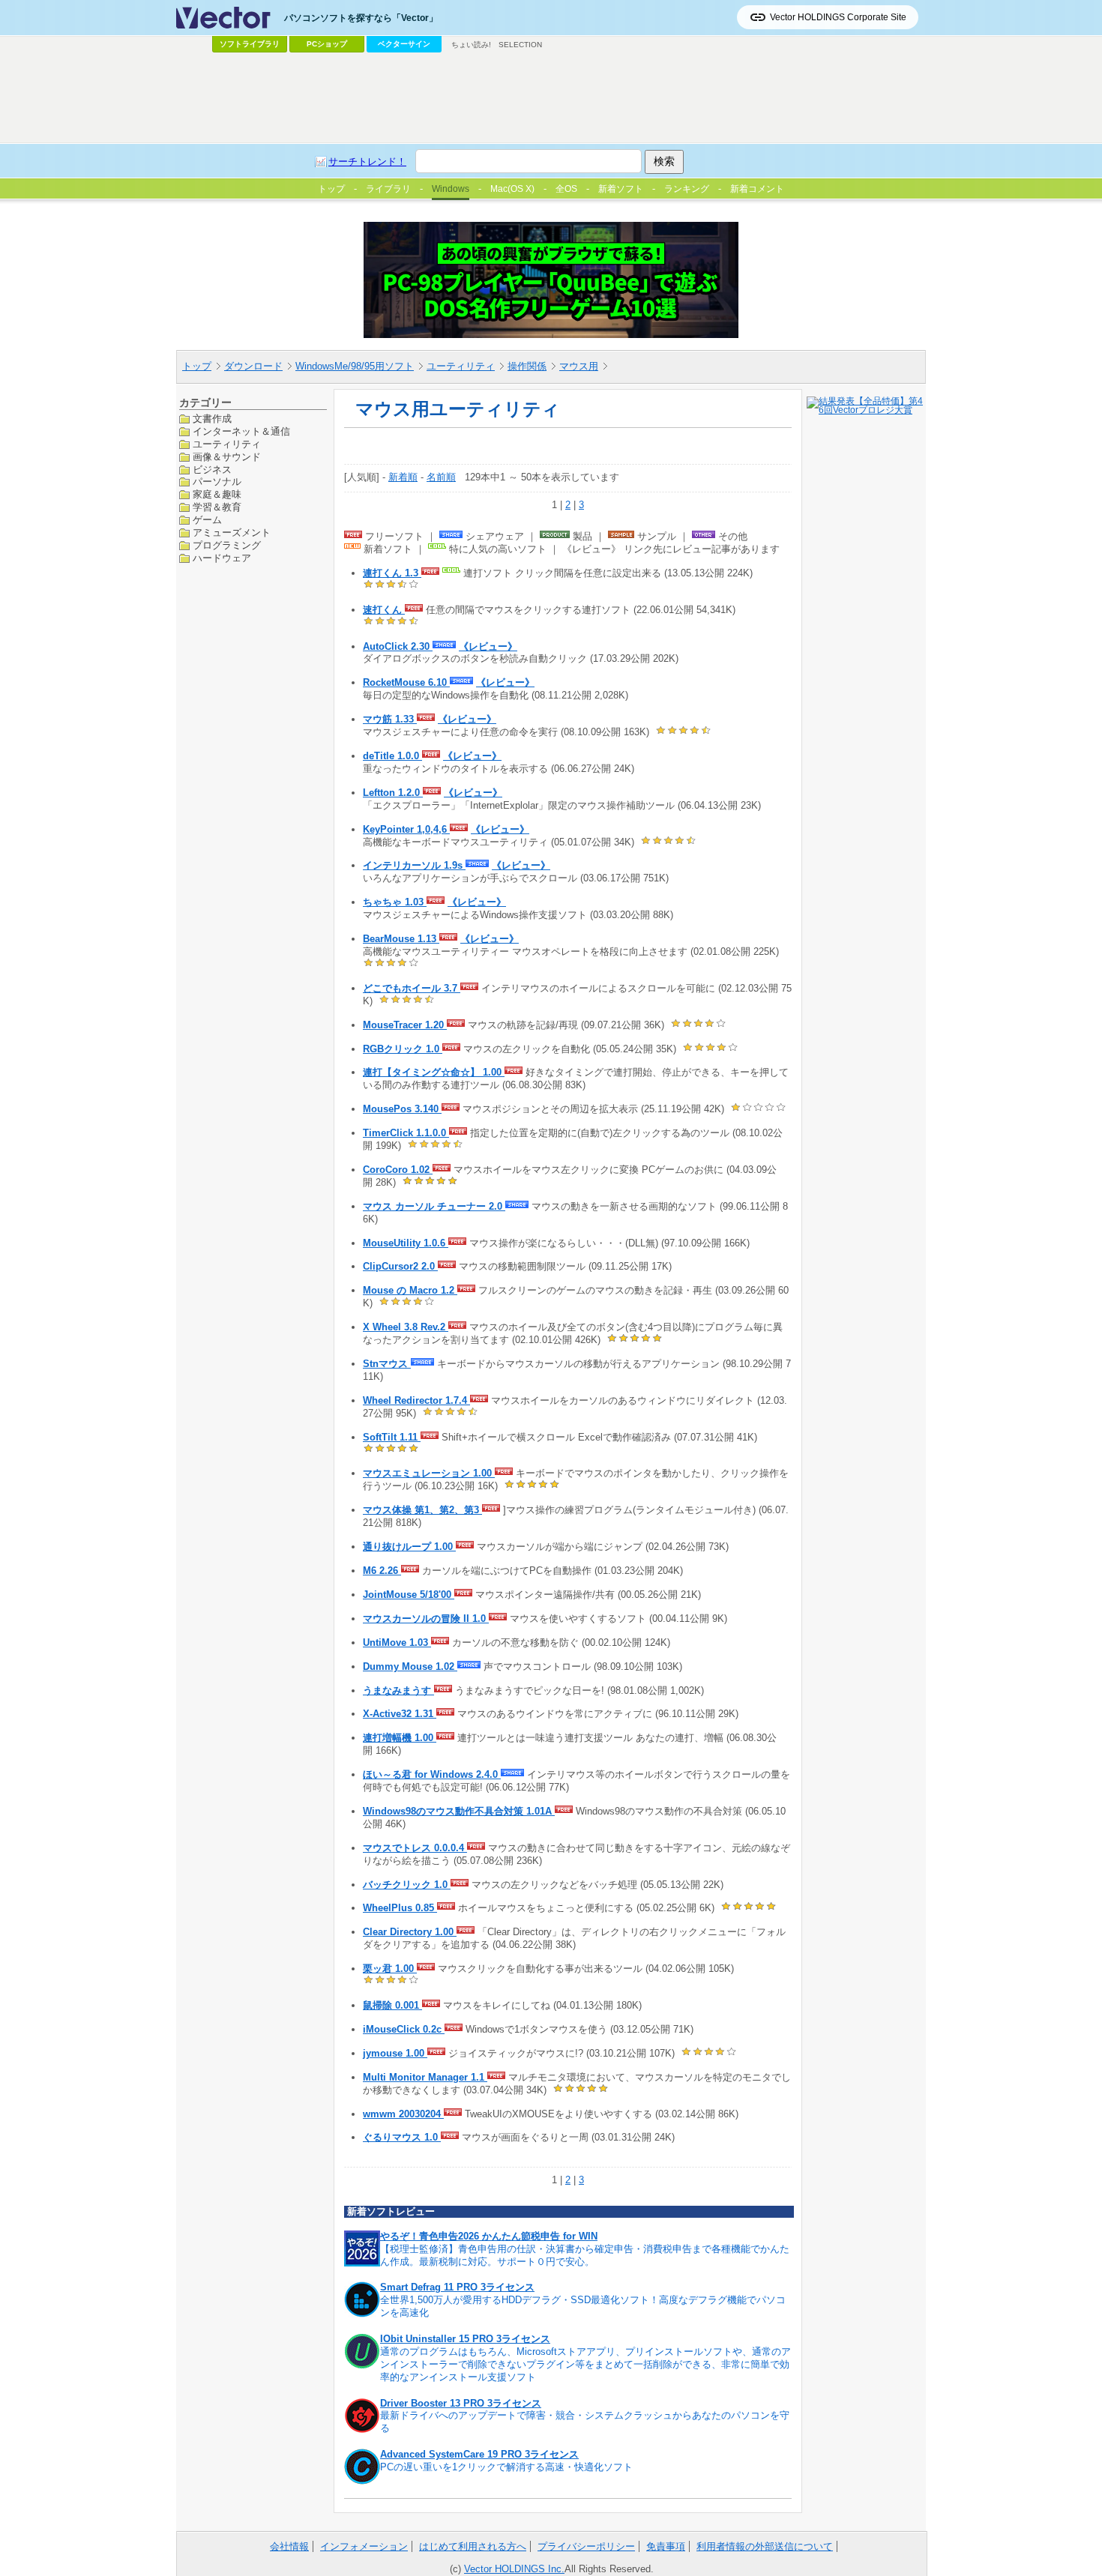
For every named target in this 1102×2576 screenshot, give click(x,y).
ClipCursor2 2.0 (400, 1266)
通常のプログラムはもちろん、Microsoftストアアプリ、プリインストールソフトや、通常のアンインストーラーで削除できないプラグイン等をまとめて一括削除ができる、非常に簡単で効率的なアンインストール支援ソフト (585, 2364)
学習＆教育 (217, 507)
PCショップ (327, 44)
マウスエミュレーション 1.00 (429, 1473)
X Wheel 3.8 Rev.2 (406, 1327)
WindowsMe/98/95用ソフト (355, 366)
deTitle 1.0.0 (392, 756)
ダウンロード (253, 366)
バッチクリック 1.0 (407, 1885)
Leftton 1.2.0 (393, 793)
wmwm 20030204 (403, 2114)
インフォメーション (364, 2546)
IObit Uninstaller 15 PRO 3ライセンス (465, 2339)
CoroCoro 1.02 (398, 1170)
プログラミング (227, 545)
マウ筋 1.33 (390, 719)
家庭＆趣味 (217, 494)
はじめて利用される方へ (473, 2546)
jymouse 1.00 (395, 2053)
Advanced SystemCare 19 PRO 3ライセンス (479, 2454)
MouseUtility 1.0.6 (406, 1243)
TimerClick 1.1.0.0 (406, 1133)
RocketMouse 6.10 (406, 682)
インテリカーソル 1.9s (414, 865)
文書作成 (212, 419)
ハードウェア (222, 557)
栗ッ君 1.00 (390, 1969)
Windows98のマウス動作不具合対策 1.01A (459, 1811)
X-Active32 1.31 (400, 1714)
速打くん (384, 610)
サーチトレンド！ (367, 162)
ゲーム (207, 520)
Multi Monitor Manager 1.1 (425, 2077)
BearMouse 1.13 (401, 939)
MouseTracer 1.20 (405, 1025)
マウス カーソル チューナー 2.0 (434, 1206)
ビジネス (212, 469)
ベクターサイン (404, 44)
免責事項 (666, 2546)
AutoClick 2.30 (398, 646)
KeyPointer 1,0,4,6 (406, 829)
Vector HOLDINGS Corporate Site (838, 17)
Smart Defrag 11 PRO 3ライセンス (457, 2287)
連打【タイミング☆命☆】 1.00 (434, 1072)
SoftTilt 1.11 (392, 1437)
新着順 (403, 477)
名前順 (441, 477)
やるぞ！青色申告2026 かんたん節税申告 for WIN (489, 2236)
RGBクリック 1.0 (403, 1049)
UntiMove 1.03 (397, 1643)
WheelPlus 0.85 (400, 1908)
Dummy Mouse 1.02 (410, 1666)
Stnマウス (387, 1364)
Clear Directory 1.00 (410, 1932)
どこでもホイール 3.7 (412, 988)
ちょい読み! (471, 45)
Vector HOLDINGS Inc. (514, 2569)
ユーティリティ (461, 366)
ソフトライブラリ (250, 44)
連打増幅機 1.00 (400, 1738)
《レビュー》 (488, 646)
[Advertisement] (551, 98)
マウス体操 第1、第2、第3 (422, 1510)
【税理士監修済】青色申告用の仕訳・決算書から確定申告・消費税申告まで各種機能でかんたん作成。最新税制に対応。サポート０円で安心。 (585, 2255)
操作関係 (527, 366)
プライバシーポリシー (586, 2546)
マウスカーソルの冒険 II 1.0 (426, 1619)
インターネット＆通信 (241, 431)
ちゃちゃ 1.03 (395, 902)
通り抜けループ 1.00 (409, 1547)
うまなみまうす (398, 1690)
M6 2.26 (382, 1571)
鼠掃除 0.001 (392, 2005)
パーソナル (217, 482)
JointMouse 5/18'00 (409, 1595)
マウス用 (579, 366)
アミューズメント (232, 533)
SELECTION (520, 45)
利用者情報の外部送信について (765, 2546)
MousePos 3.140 (402, 1109)
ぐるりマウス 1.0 (402, 2137)
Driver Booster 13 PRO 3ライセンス (461, 2403)
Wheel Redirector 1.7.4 (416, 1400)
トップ (197, 366)
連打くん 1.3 (392, 573)
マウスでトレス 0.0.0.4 (415, 1848)
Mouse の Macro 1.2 (410, 1290)
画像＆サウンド (227, 456)
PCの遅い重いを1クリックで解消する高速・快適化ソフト (506, 2467)
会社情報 (289, 2546)
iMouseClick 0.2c (404, 2029)
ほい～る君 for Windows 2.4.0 (432, 1774)
